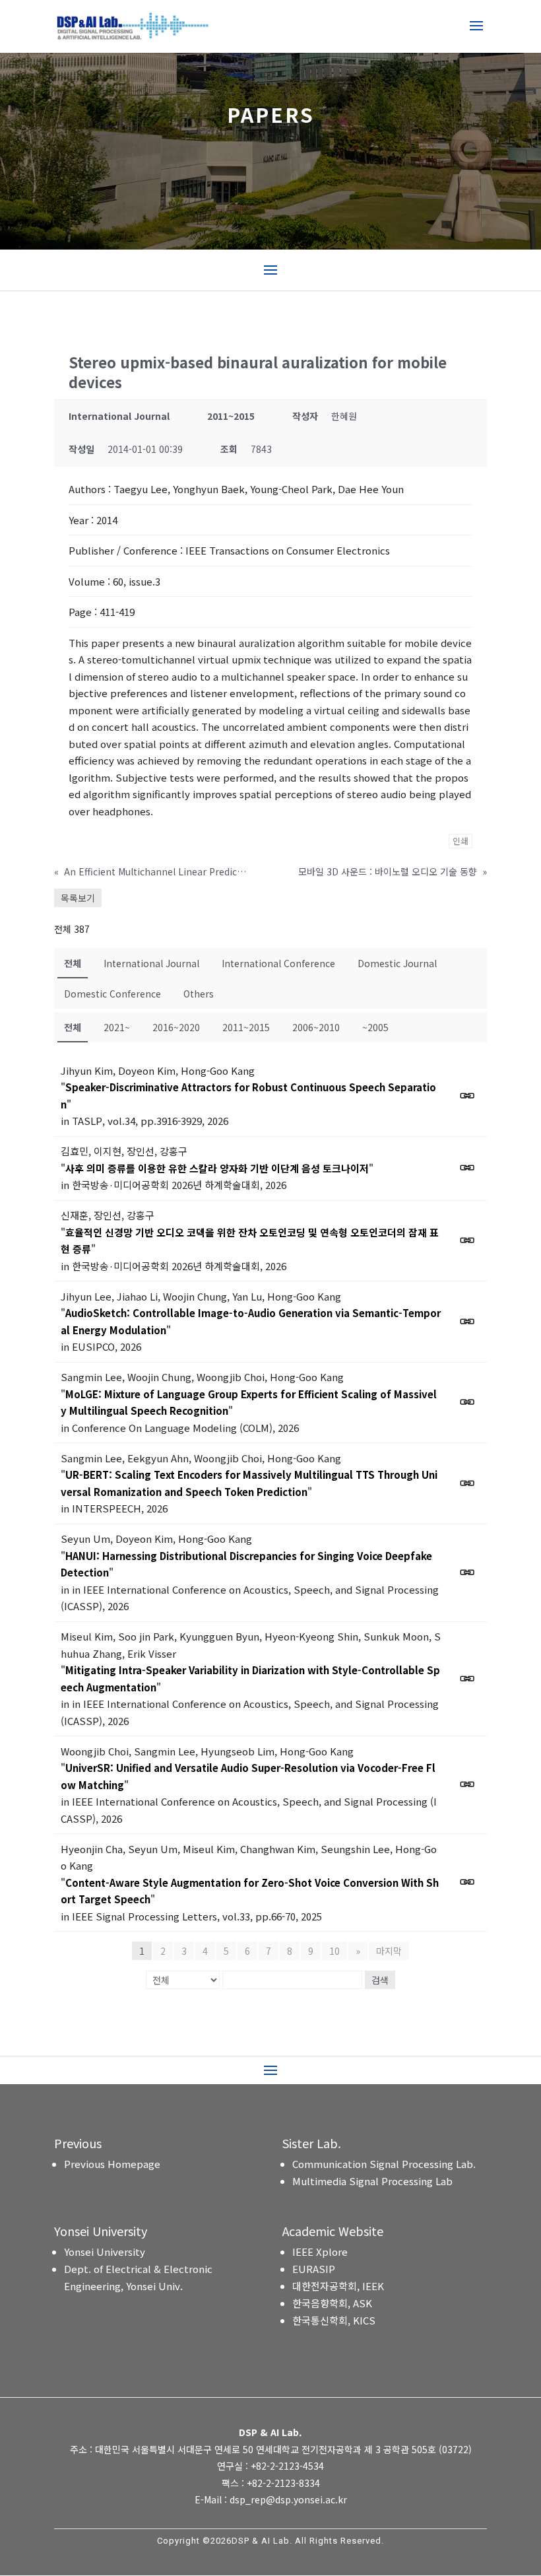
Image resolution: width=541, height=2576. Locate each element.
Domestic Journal (397, 963)
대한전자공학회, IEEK (338, 2286)
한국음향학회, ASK (332, 2303)
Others (199, 994)
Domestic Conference (112, 994)
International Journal (151, 963)
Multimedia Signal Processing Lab (372, 2181)
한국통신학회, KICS (334, 2320)
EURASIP (314, 2269)
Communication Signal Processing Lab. (384, 2164)
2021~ (117, 1027)
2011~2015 (246, 1027)
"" (248, 1096)
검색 (380, 1980)
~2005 (375, 1027)
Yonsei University (105, 2252)
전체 (73, 963)
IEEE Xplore (320, 2252)
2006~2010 (316, 1027)
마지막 (389, 1951)
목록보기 (78, 898)
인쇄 (461, 841)
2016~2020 (176, 1027)
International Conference (278, 963)
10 (334, 1951)
